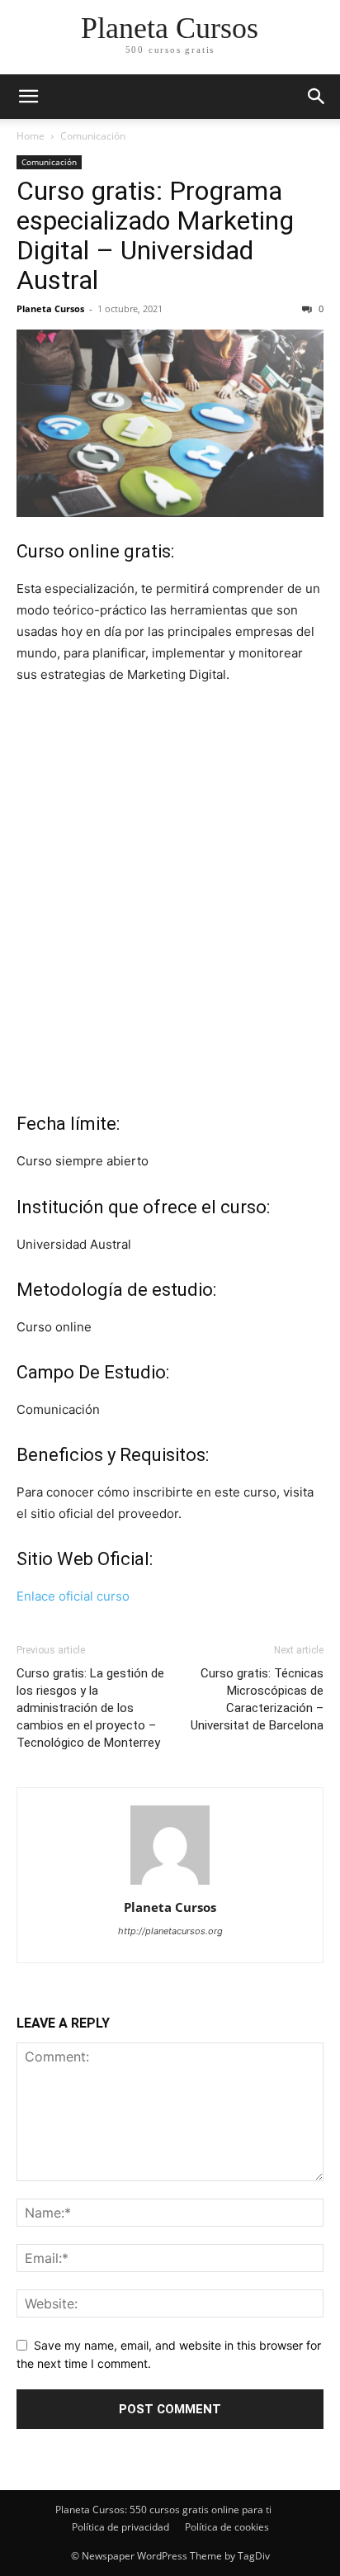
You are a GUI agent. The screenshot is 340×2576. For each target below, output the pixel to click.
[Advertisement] (170, 920)
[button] (317, 97)
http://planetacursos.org (170, 1931)
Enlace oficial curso (73, 1596)
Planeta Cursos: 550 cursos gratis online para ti (163, 2510)
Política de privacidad (120, 2527)
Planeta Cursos (50, 308)
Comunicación (93, 136)
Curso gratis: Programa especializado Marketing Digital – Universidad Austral (155, 235)
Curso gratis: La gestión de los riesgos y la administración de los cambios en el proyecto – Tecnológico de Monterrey (90, 1708)
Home (31, 136)
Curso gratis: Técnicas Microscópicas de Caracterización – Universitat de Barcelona (257, 1699)
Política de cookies (227, 2527)
